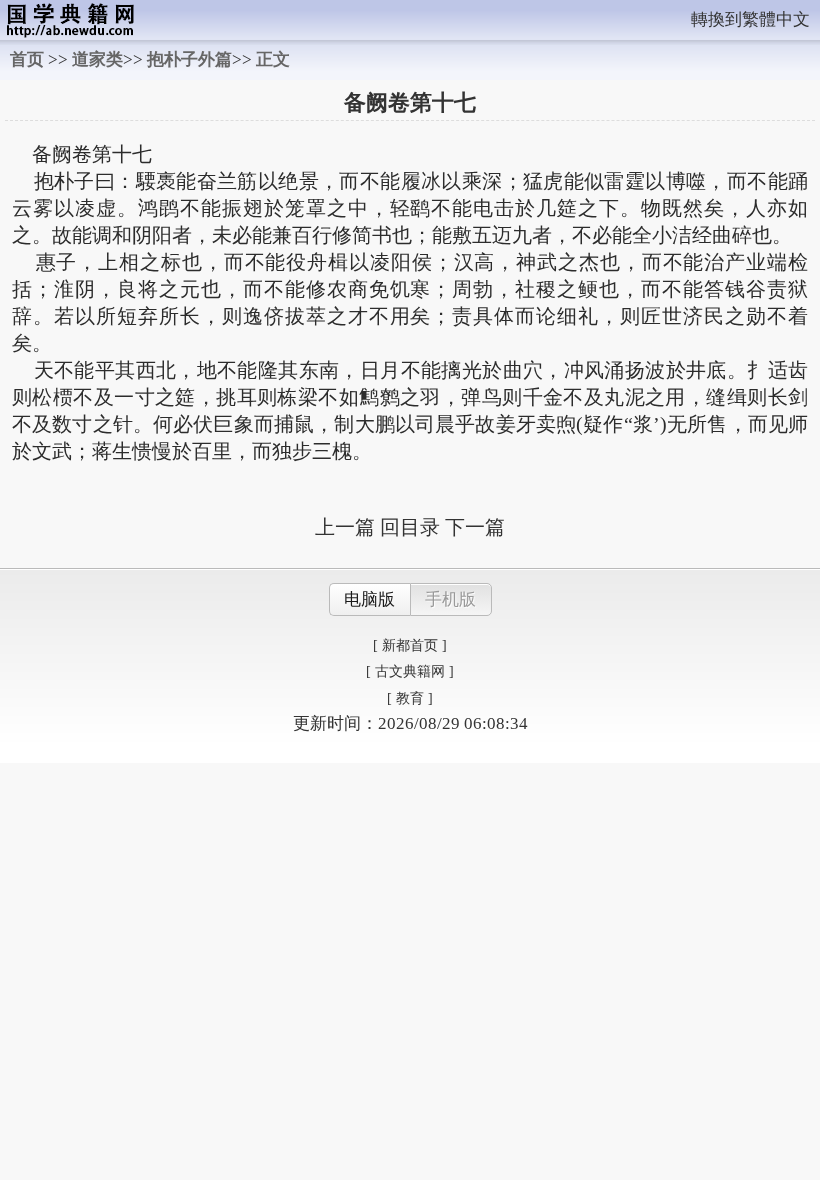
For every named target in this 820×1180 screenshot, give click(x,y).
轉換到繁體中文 (750, 19)
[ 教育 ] (410, 698)
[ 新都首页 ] (410, 645)
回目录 (410, 527)
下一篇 (475, 527)
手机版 (450, 599)
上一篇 (345, 527)
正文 (273, 59)
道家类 (97, 59)
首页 (27, 59)
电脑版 (369, 599)
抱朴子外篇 (189, 59)
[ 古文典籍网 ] (410, 671)
